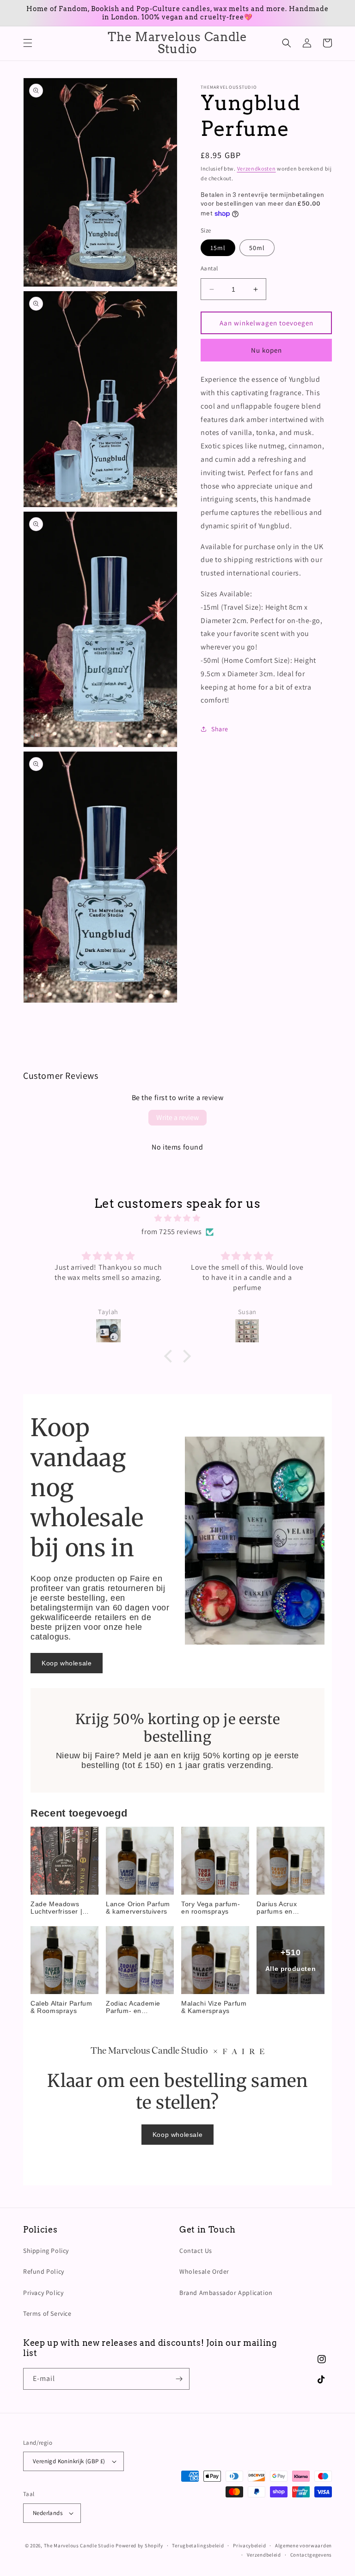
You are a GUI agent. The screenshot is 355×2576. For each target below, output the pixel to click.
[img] (177, 1218)
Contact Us (196, 2251)
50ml (257, 248)
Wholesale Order (204, 2271)
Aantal (209, 268)
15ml (218, 248)
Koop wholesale (67, 1663)
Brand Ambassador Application (226, 2293)
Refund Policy (44, 2271)
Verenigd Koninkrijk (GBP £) (69, 2461)
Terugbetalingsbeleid (198, 2545)
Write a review (177, 1117)
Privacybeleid (249, 2545)
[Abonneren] (179, 2379)
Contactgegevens (311, 2555)
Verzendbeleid (264, 2555)
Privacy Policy (43, 2293)
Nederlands (48, 2513)
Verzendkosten (257, 168)
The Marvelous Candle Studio (79, 2545)
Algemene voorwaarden (303, 2545)
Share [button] (220, 729)
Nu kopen (266, 350)
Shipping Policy (46, 2251)
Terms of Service (47, 2313)
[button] (28, 43)
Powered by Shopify (139, 2545)
